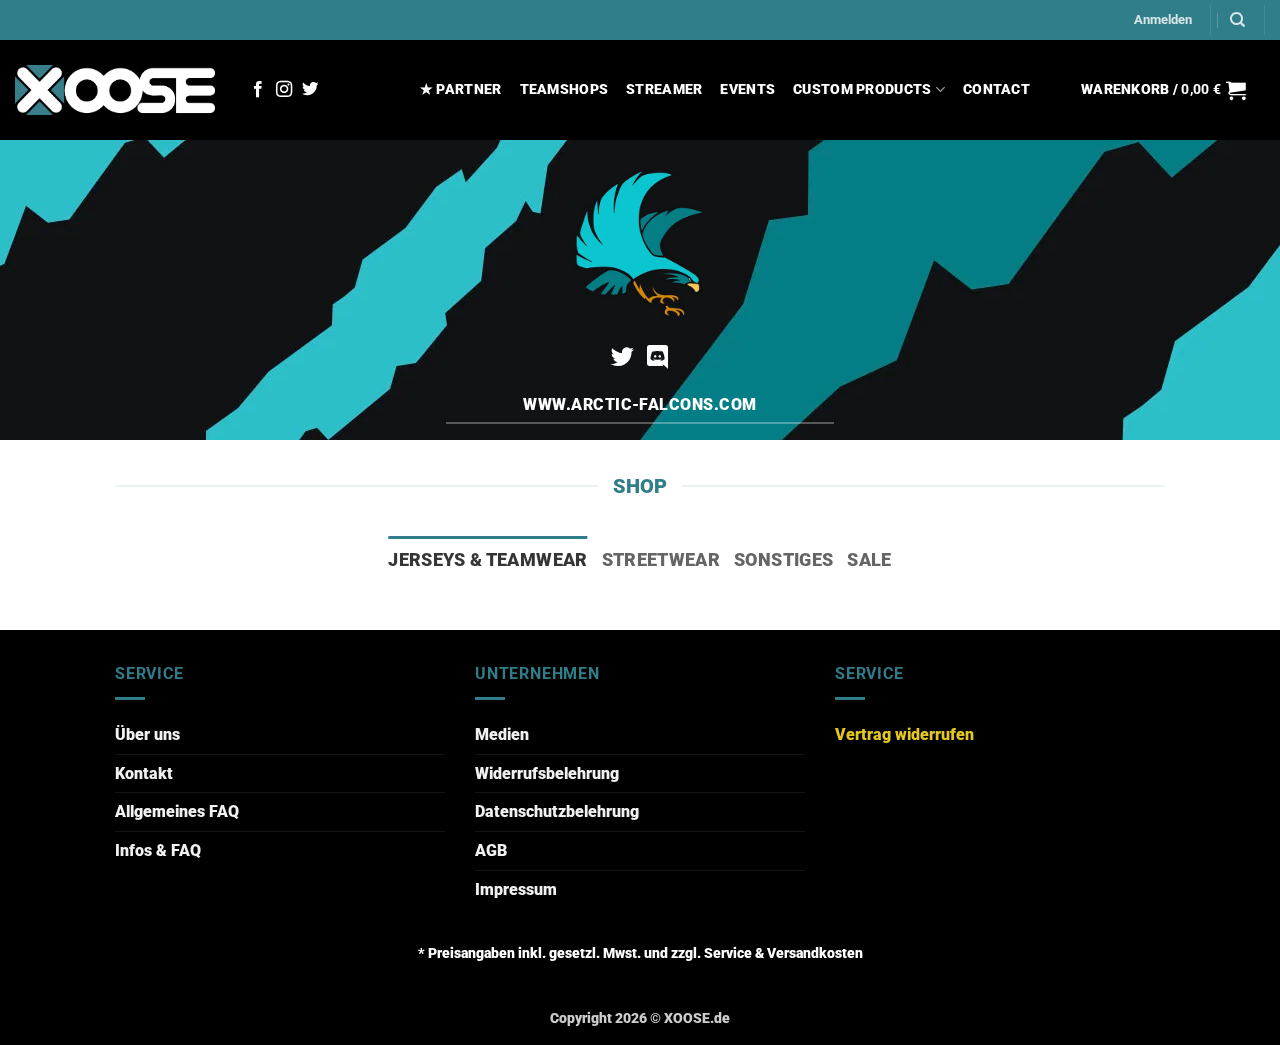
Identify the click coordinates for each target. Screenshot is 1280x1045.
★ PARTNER (461, 89)
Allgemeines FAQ (177, 811)
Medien (502, 734)
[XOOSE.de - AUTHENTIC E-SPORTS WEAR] (115, 89)
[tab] (487, 560)
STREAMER (664, 89)
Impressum (516, 889)
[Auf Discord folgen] (657, 359)
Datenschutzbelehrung (557, 811)
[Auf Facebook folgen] (258, 90)
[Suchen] (1237, 20)
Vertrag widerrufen (904, 734)
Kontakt (144, 773)
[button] (1163, 20)
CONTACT (996, 89)
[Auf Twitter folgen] (310, 90)
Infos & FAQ (158, 850)
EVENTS (747, 89)
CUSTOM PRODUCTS (862, 89)
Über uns (147, 734)
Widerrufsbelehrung (547, 773)
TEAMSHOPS (564, 89)
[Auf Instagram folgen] (284, 90)
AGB (491, 850)
